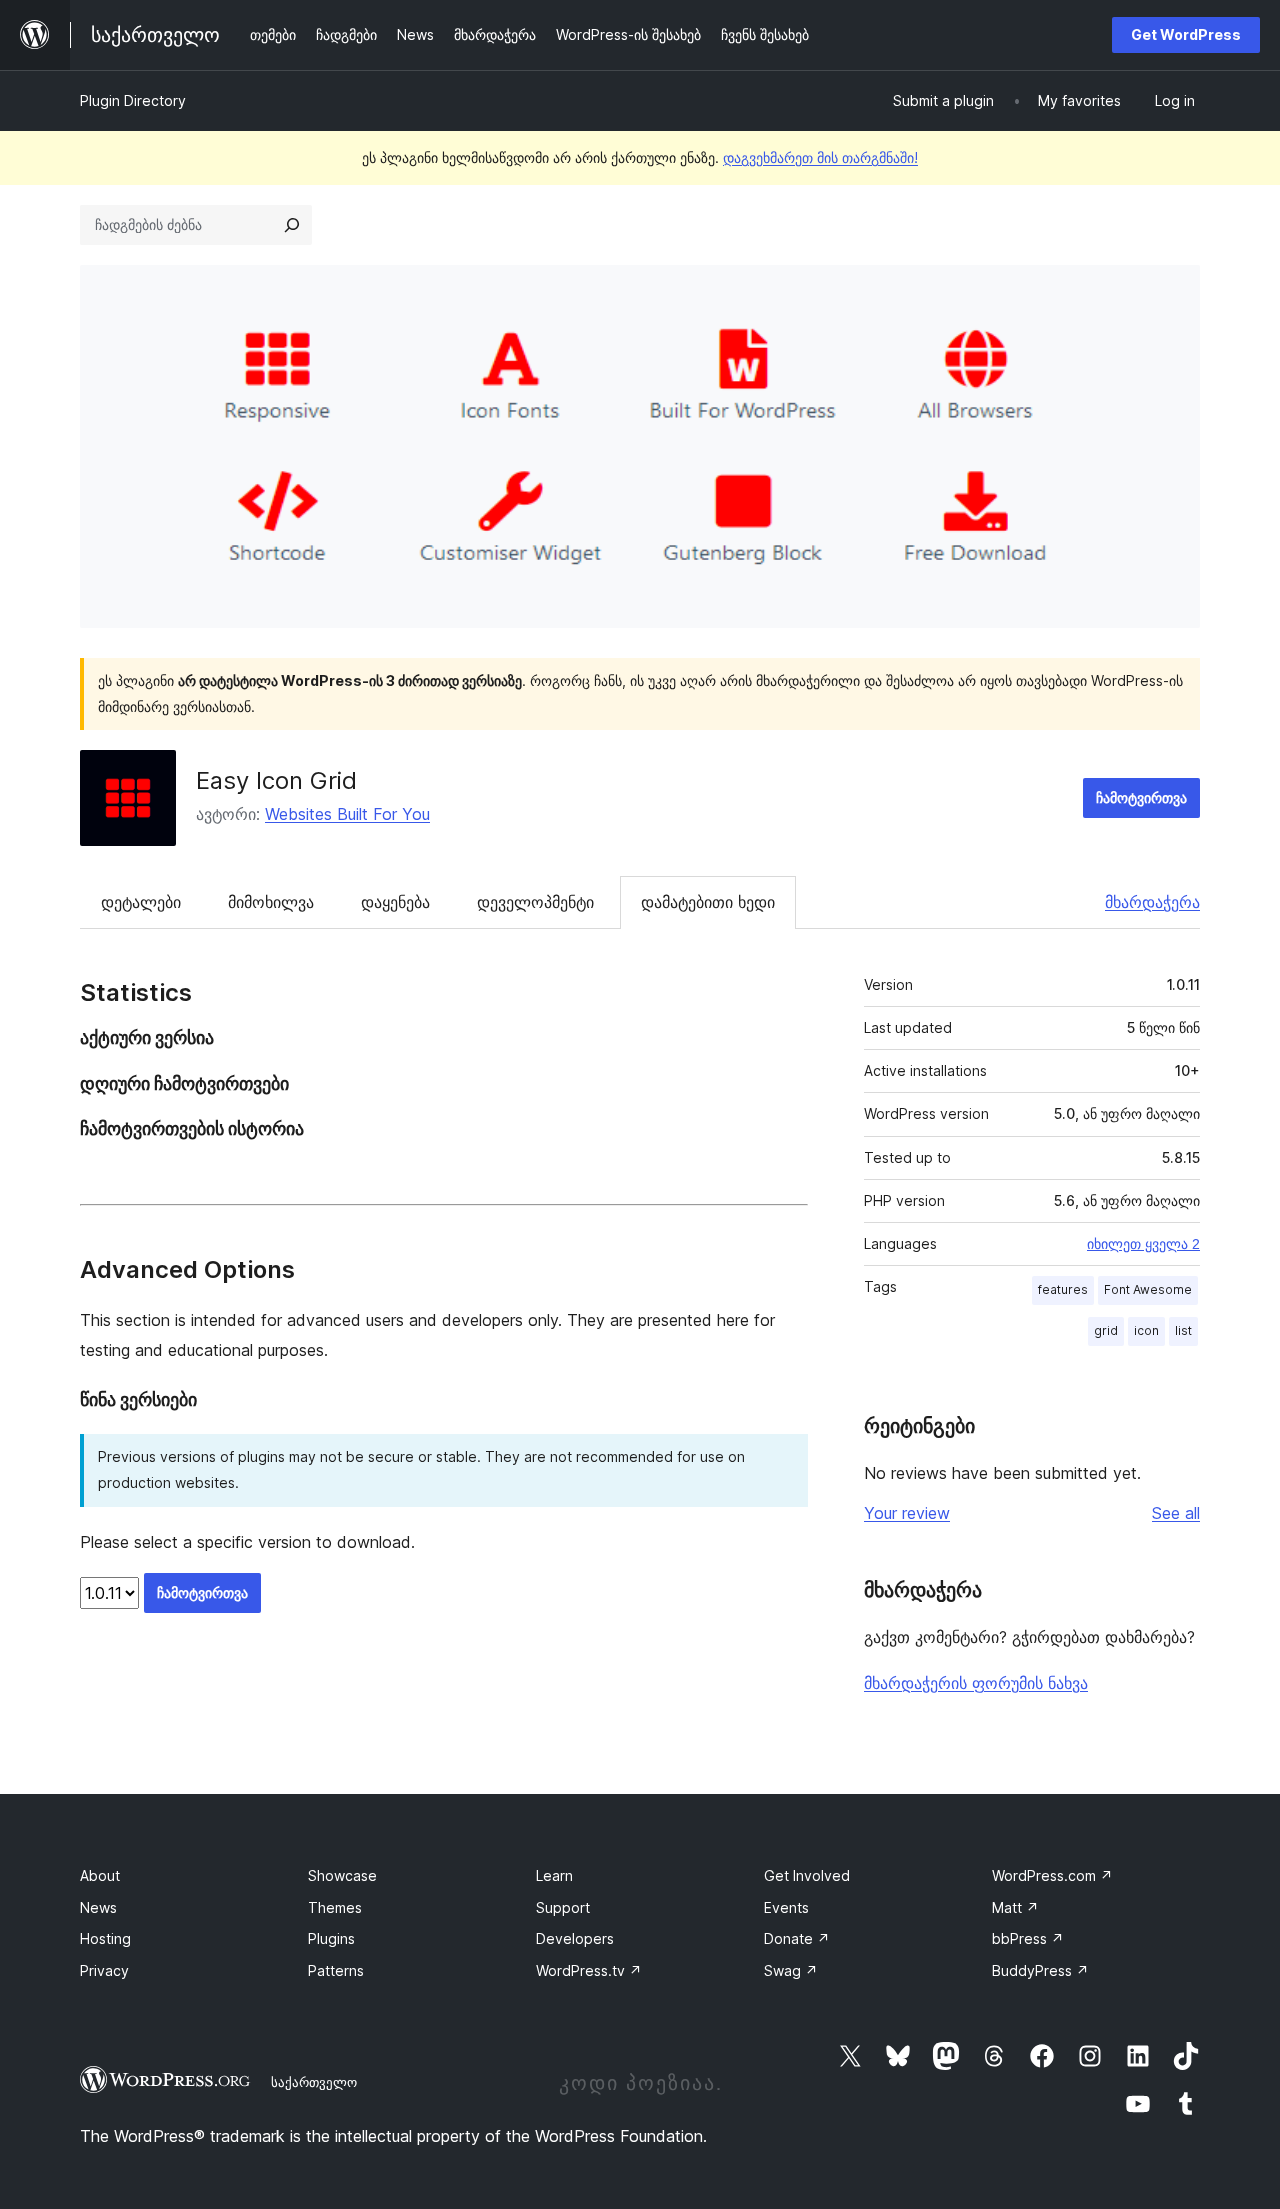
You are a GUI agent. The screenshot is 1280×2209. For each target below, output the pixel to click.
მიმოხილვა (271, 902)
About (100, 1875)
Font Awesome (1148, 1289)
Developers (575, 1938)
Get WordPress (1186, 34)
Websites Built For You (347, 814)
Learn (554, 1875)
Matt (1015, 1907)
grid (1106, 1330)
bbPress (1028, 1938)
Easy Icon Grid (276, 780)
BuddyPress (1040, 1970)
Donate (797, 1938)
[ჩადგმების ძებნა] (292, 225)
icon (1146, 1330)
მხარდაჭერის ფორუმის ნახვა (976, 1683)
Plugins (331, 1938)
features (1063, 1289)
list (1183, 1330)
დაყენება (395, 902)
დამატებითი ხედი (708, 902)
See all (1176, 1513)
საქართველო (314, 2082)
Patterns (336, 1970)
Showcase (342, 1875)
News (98, 1907)
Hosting (105, 1938)
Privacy (104, 1970)
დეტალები (141, 902)
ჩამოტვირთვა (1141, 797)
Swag (791, 1970)
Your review (907, 1513)
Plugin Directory (133, 100)
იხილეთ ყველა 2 (1143, 1244)
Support (563, 1907)
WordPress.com (1052, 1875)
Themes (335, 1907)
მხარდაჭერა (1152, 902)
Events (786, 1907)
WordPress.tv (589, 1970)
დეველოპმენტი (535, 902)
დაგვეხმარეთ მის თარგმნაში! (820, 157)
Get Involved (807, 1875)
